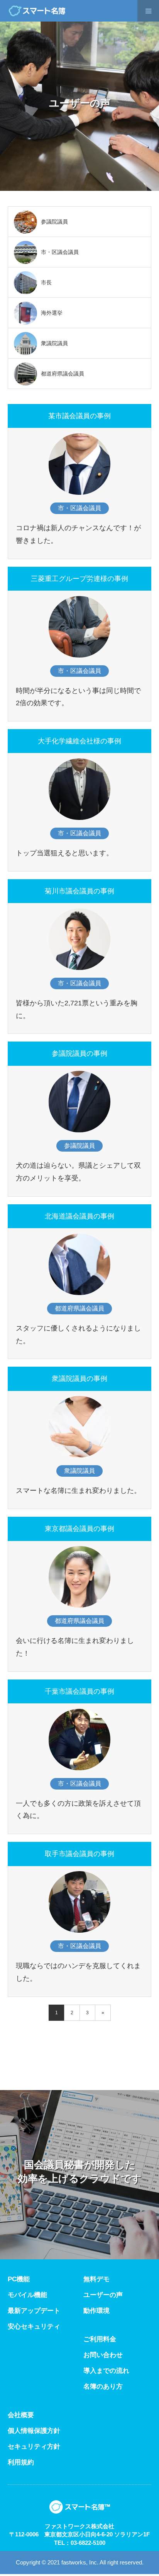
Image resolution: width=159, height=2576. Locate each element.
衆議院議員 (79, 1471)
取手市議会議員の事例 (79, 1854)
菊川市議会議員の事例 (79, 891)
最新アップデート (34, 2311)
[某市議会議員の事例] (79, 464)
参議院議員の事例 (79, 1053)
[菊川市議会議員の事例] (79, 939)
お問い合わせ (103, 2355)
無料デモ (96, 2279)
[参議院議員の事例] (79, 1102)
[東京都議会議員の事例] (79, 1577)
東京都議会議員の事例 (79, 1529)
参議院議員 (79, 1146)
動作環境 (96, 2311)
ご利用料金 (100, 2339)
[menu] (148, 11)
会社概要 (21, 2415)
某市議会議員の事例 (79, 416)
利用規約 (21, 2462)
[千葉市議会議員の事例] (79, 1740)
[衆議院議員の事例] (79, 1427)
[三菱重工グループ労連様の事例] (79, 627)
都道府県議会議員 (79, 1308)
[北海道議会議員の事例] (79, 1264)
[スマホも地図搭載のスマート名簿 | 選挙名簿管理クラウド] (66, 11)
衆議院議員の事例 (79, 1379)
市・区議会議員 (79, 508)
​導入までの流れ (106, 2371)
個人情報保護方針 (34, 2431)
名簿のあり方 (103, 2387)
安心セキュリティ (34, 2326)
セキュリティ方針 (34, 2447)
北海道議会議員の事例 (79, 1216)
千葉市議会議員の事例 (79, 1691)
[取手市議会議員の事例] (79, 1902)
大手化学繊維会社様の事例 (79, 741)
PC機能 (19, 2279)
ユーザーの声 (103, 2295)
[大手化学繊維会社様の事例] (79, 789)
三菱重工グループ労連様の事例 (79, 579)
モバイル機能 (27, 2295)
